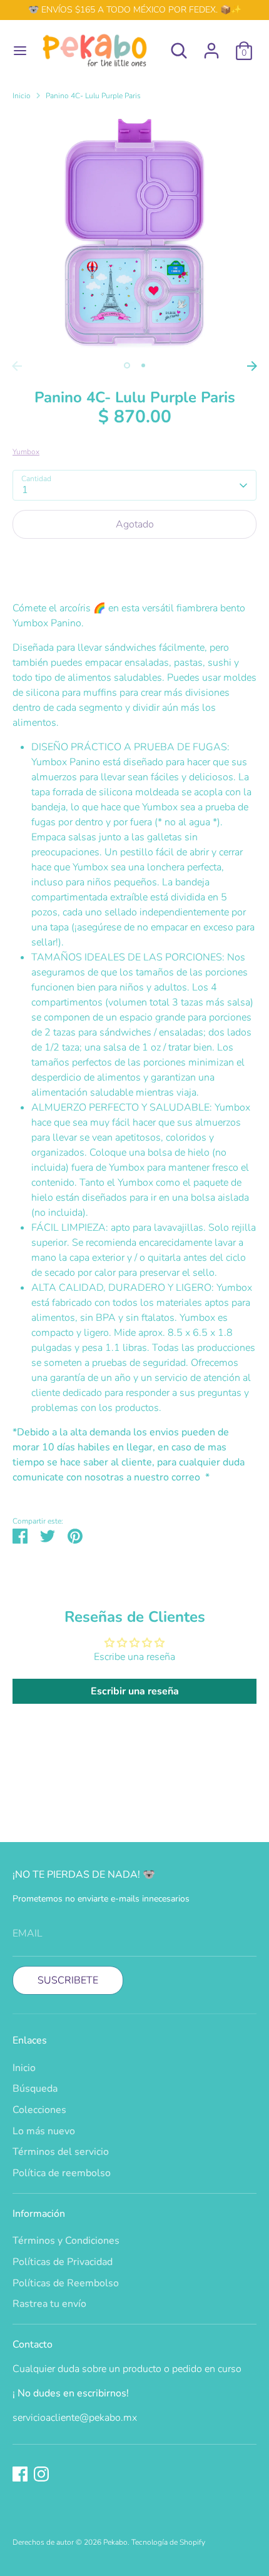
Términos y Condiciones (66, 2241)
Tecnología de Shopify (168, 2542)
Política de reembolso (62, 2173)
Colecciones (39, 2110)
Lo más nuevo (44, 2131)
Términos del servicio (61, 2152)
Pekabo (115, 2542)
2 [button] (143, 365)
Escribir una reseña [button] (135, 1691)
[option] (134, 233)
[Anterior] (17, 366)
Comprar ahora (134, 562)
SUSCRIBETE (68, 1980)
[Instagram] (41, 2474)
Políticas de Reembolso (66, 2283)
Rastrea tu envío (49, 2304)
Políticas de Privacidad (63, 2262)
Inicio (22, 96)
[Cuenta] (211, 46)
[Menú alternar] (16, 51)
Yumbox (26, 452)
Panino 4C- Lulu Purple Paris (93, 96)
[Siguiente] (252, 366)
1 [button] (127, 365)
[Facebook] (20, 2474)
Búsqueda (35, 2089)
